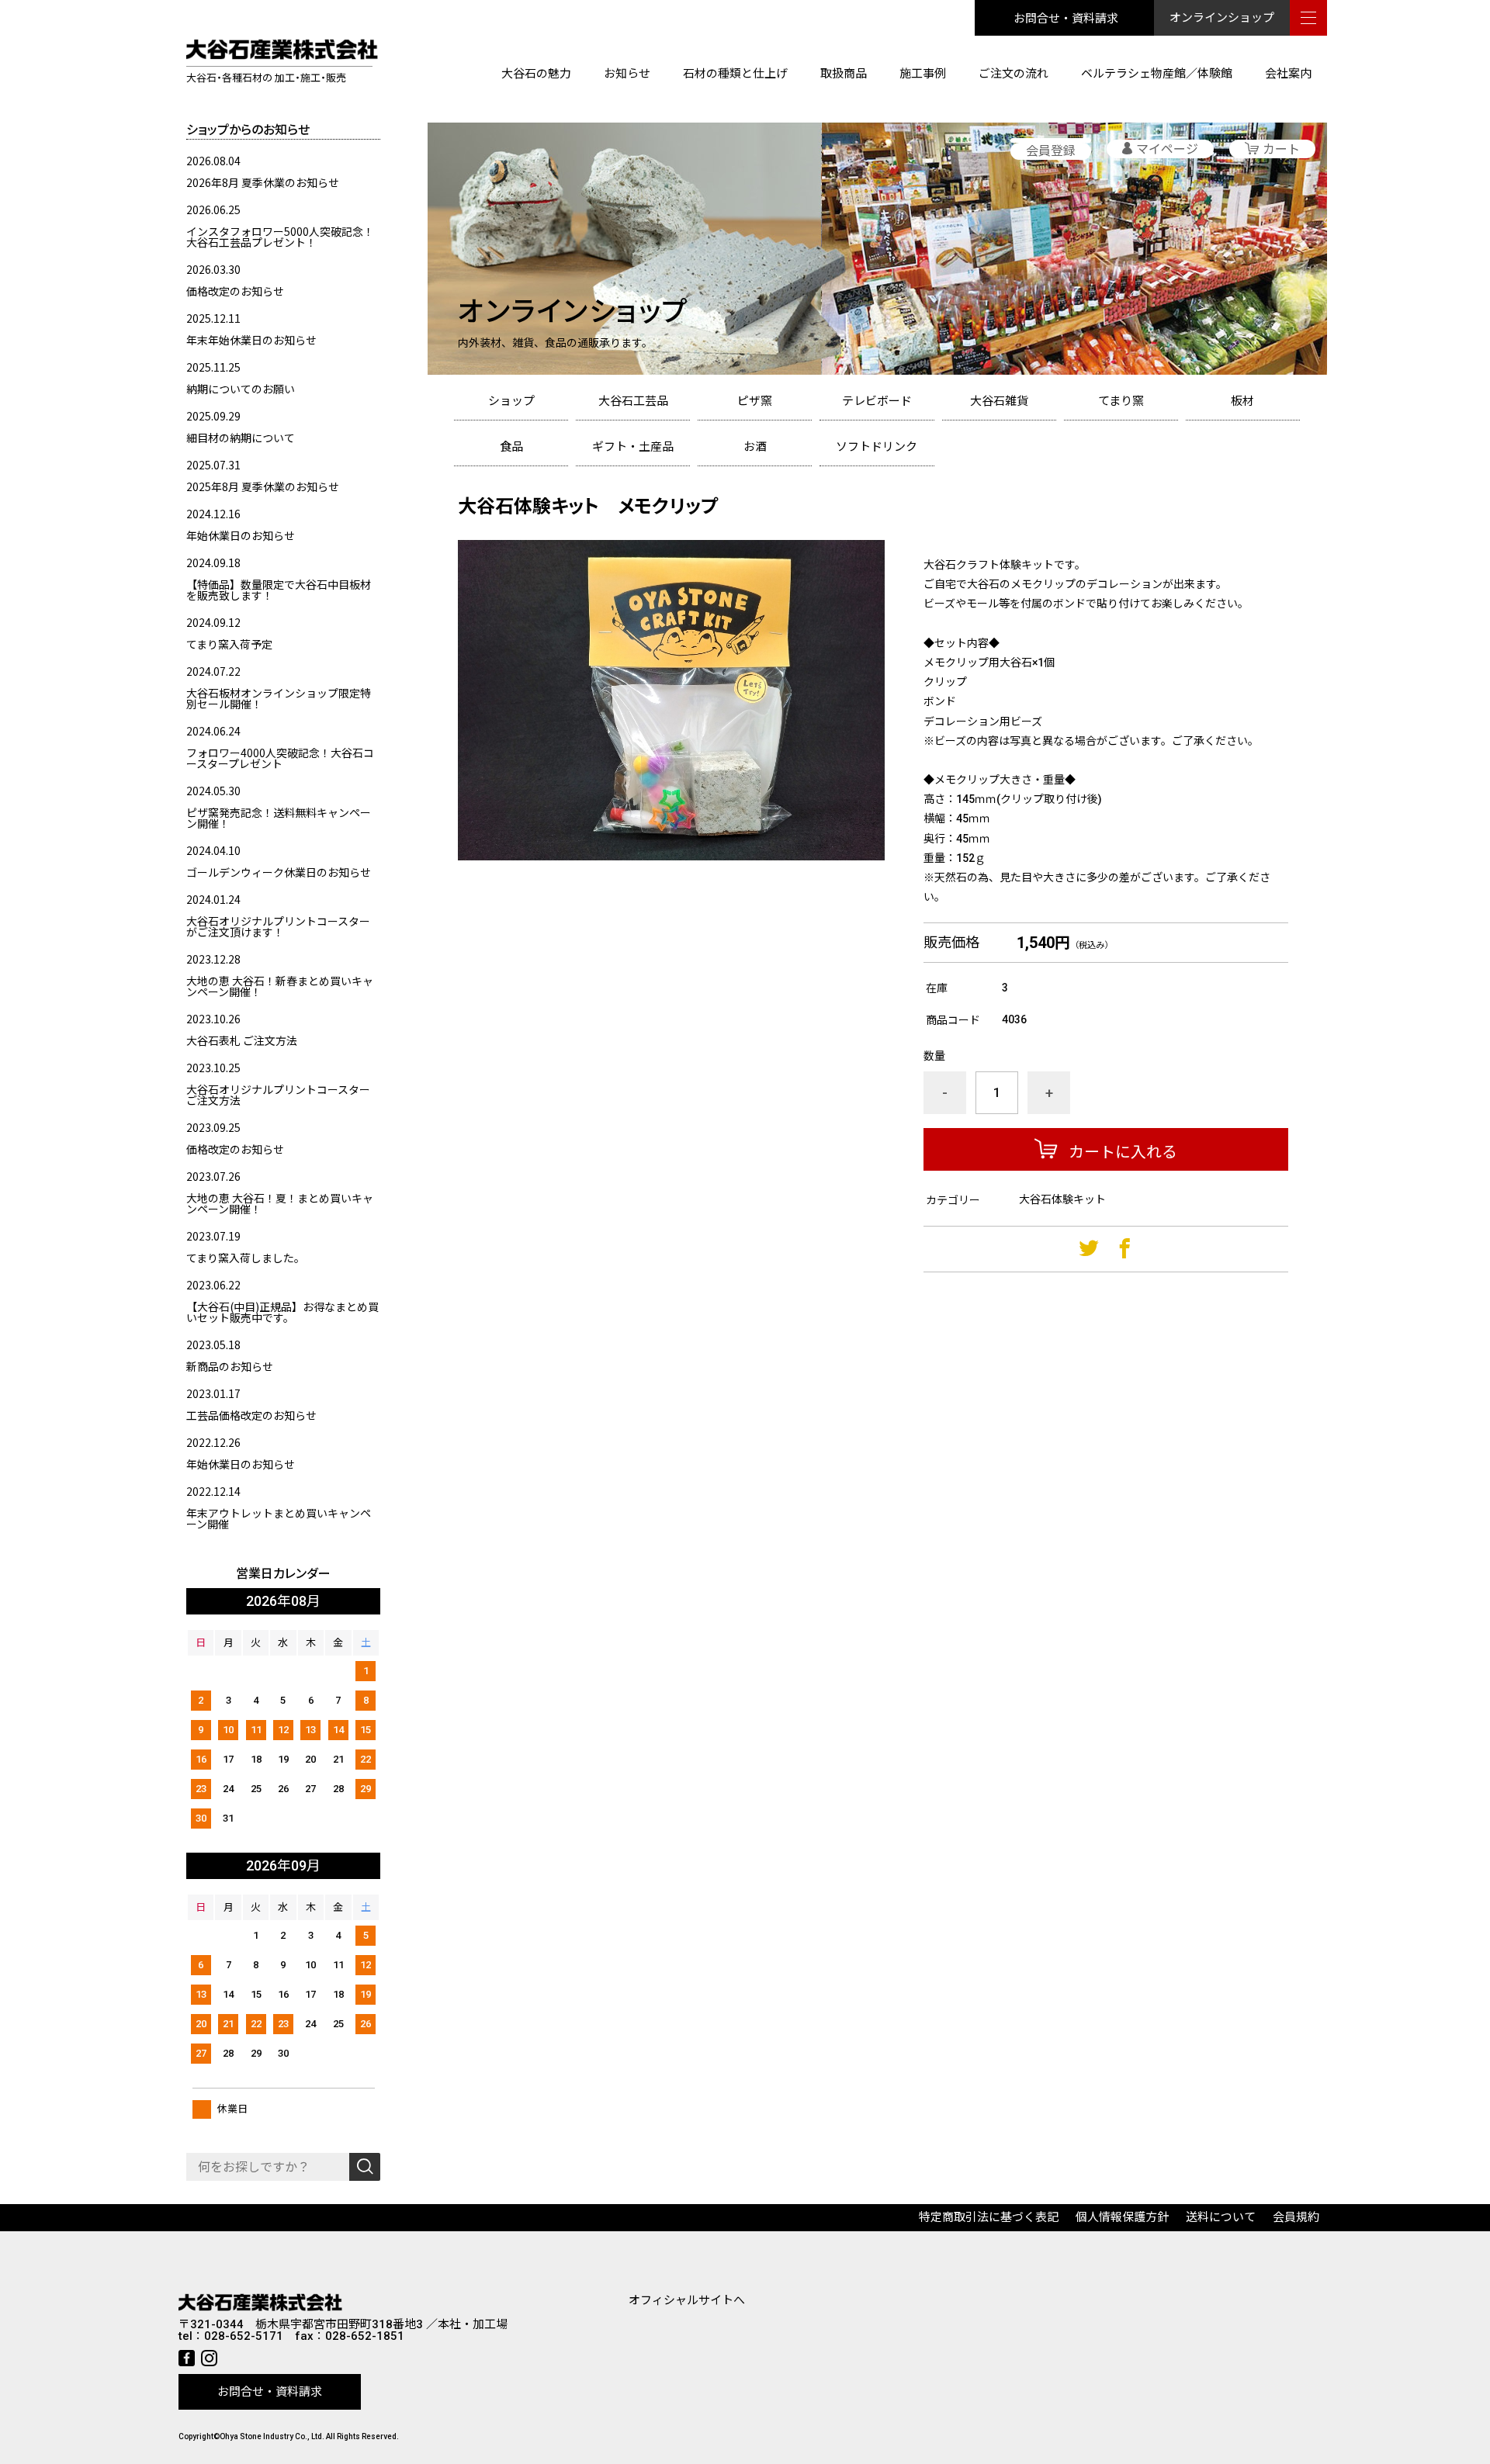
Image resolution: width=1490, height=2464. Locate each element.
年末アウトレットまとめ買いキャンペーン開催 (279, 1518)
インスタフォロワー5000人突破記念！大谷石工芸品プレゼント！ (280, 237)
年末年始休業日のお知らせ (251, 340)
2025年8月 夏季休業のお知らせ (263, 486)
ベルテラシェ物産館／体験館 (1157, 74)
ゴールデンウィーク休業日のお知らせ (279, 872)
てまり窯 (1121, 401)
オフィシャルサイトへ (687, 2300)
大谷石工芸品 (633, 401)
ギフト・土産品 (633, 447)
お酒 (755, 447)
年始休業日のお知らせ (241, 535)
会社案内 (1288, 74)
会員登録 (1051, 151)
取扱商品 (844, 74)
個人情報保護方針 (1122, 2217)
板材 (1242, 401)
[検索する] (365, 2167)
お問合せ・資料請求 (1066, 17)
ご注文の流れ (1014, 74)
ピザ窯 (755, 401)
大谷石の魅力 (536, 74)
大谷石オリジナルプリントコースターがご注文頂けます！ (278, 926)
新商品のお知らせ (230, 1366)
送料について (1221, 2217)
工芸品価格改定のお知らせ (251, 1415)
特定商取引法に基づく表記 (989, 2217)
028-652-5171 (244, 2336)
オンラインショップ (1222, 18)
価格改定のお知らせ (235, 291)
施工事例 (923, 74)
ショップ (511, 401)
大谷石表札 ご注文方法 (242, 1040)
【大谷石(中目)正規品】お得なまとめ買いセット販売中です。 (282, 1312)
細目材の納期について (241, 438)
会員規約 (1296, 2217)
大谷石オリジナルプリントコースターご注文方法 (278, 1095)
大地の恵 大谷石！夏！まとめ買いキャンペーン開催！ (280, 1203)
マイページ (1167, 149)
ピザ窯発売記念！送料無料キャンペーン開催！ (279, 818)
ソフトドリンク (877, 447)
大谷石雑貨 (999, 401)
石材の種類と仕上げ (735, 74)
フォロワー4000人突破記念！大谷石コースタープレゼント (280, 758)
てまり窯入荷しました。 (246, 1258)
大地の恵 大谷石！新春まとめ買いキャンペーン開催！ (280, 986)
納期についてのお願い (241, 389)
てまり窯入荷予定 (229, 644)
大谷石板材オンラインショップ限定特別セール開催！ (279, 698)
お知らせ (627, 74)
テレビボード (877, 401)
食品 (511, 447)
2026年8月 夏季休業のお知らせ (263, 182)
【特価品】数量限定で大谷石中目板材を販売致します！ (279, 590)
